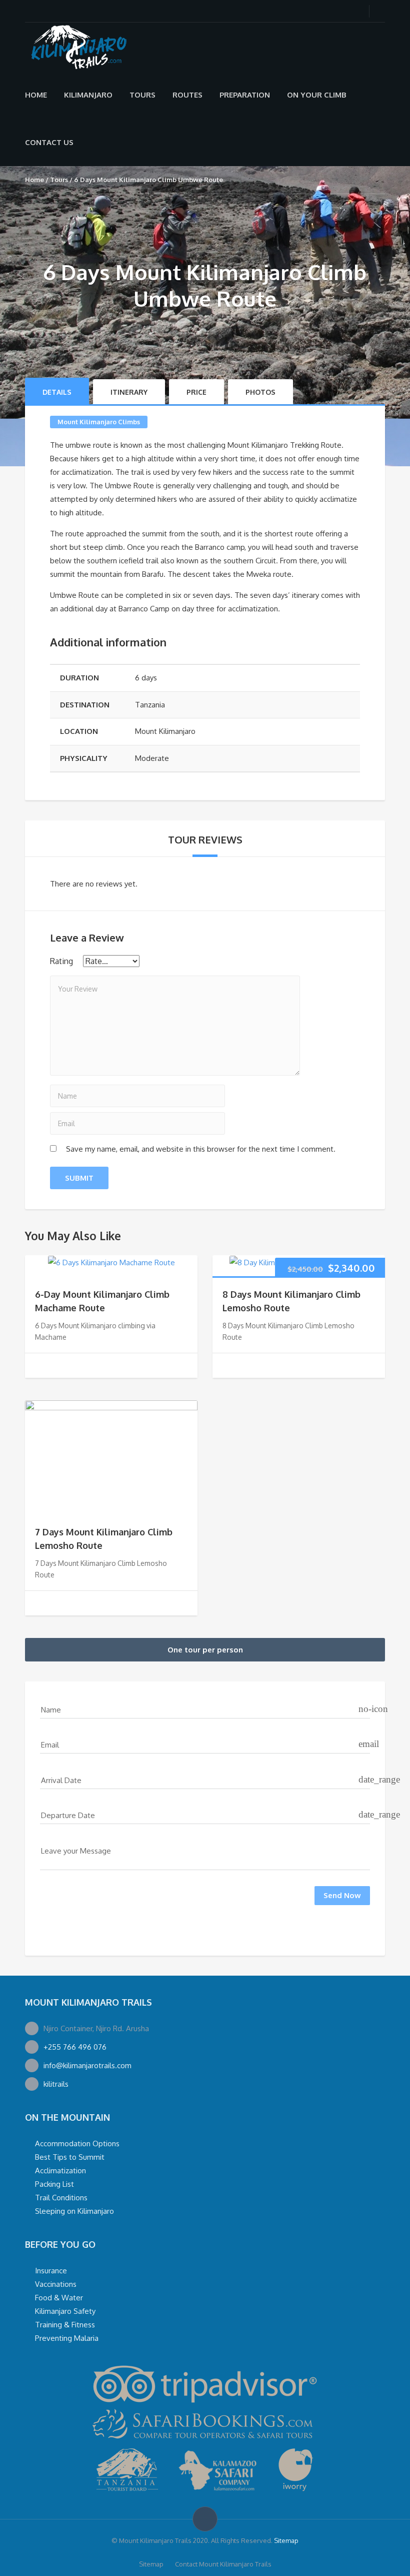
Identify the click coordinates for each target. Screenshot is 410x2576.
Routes (187, 95)
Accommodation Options (77, 2143)
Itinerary (129, 392)
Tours (142, 95)
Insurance (51, 2271)
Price (196, 392)
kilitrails (56, 2084)
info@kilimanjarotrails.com (87, 2065)
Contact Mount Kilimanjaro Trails (223, 2564)
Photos (260, 392)
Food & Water (59, 2298)
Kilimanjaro (88, 95)
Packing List (54, 2184)
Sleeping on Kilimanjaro (74, 2211)
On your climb (317, 95)
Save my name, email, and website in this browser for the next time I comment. (201, 1149)
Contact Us (49, 142)
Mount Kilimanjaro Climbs (99, 422)
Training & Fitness (65, 2325)
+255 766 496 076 (75, 2047)
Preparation (245, 95)
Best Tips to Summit (70, 2157)
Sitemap (286, 2540)
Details (57, 392)
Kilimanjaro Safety (65, 2311)
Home (36, 95)
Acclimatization (60, 2171)
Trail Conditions (61, 2198)
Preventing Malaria (67, 2338)
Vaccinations (56, 2284)
